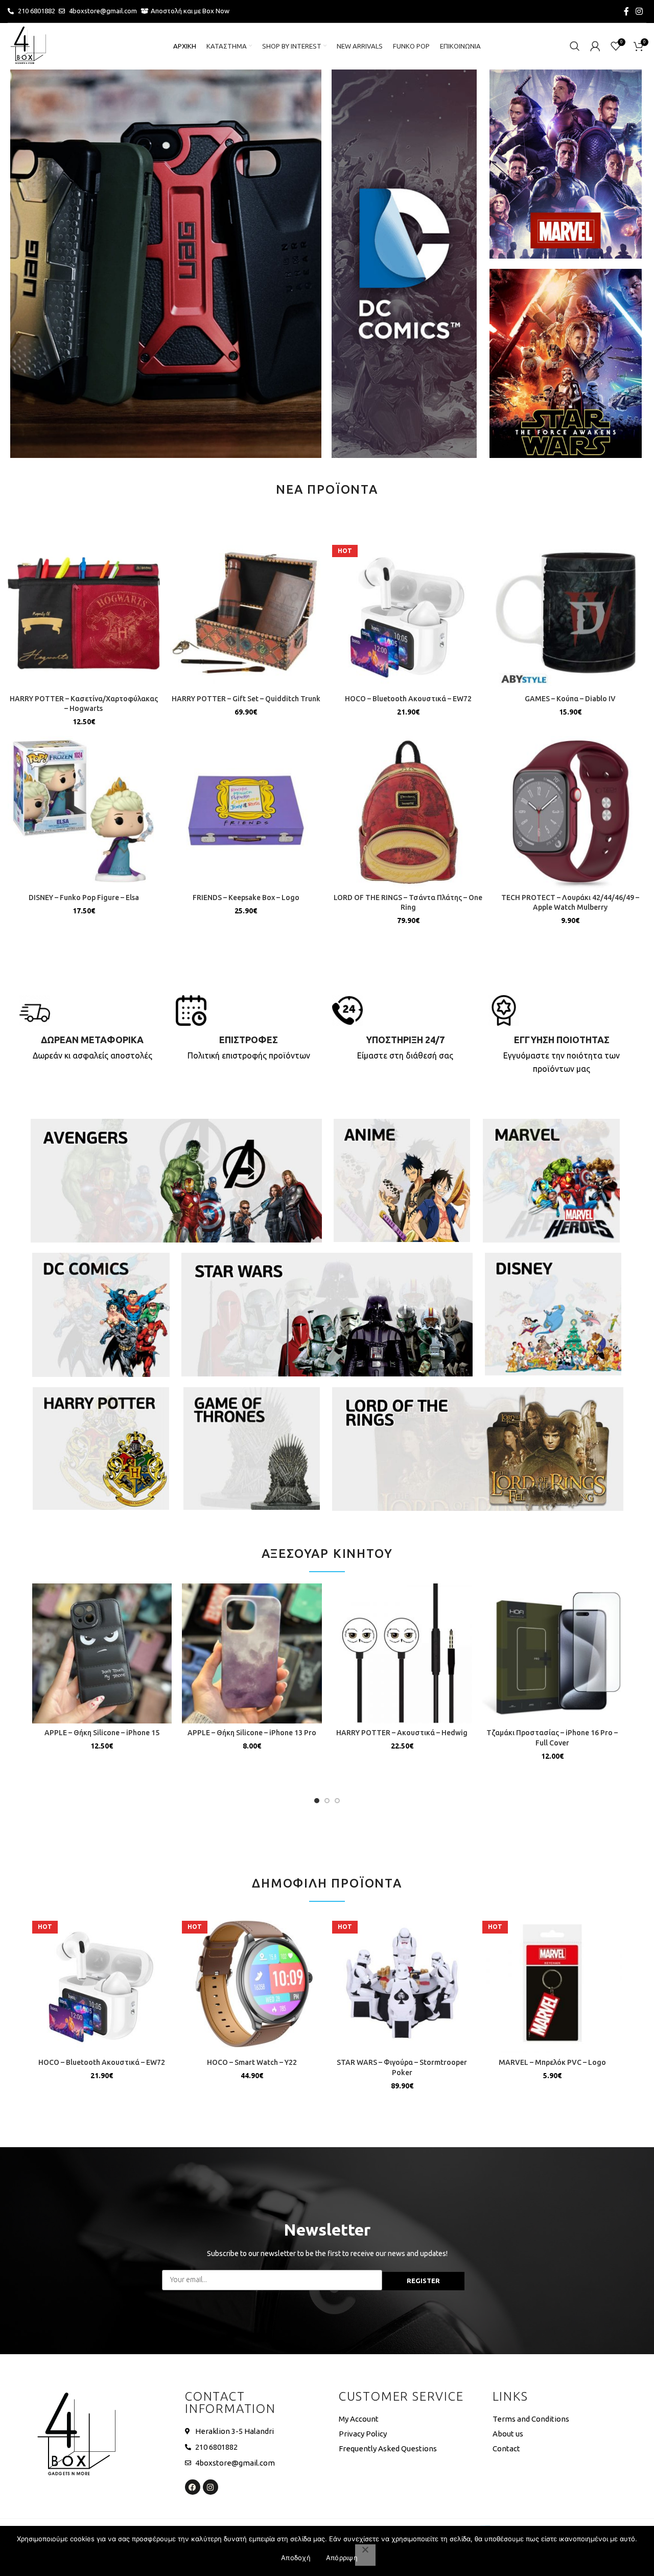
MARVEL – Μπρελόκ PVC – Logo (552, 2062)
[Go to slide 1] (317, 1801)
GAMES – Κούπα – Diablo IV (570, 699)
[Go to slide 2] (327, 1801)
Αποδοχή (296, 2558)
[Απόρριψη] (365, 2555)
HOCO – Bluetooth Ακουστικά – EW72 (408, 699)
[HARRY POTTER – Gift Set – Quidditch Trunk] (246, 613)
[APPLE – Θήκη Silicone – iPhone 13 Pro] (252, 1653)
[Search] (575, 46)
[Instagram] (211, 2487)
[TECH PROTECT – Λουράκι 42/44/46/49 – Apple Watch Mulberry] (571, 812)
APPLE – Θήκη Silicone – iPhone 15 (102, 1733)
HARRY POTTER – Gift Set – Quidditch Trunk (246, 699)
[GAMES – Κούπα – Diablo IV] (571, 613)
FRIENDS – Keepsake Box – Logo (246, 898)
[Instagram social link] (639, 11)
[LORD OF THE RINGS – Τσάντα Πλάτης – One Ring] (408, 812)
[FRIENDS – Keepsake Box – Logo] (246, 812)
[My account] (595, 46)
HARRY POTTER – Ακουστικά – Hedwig (402, 1733)
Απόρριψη (342, 2558)
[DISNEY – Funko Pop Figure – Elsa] (84, 812)
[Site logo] (28, 45)
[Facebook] (193, 2487)
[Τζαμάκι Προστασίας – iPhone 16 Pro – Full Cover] (552, 1653)
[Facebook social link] (626, 11)
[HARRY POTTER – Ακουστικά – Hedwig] (402, 1653)
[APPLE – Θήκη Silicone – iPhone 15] (102, 1653)
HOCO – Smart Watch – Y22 (252, 2062)
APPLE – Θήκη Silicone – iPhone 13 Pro (252, 1733)
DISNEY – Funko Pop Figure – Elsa (84, 898)
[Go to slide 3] (337, 1801)
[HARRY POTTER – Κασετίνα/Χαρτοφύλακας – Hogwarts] (84, 613)
